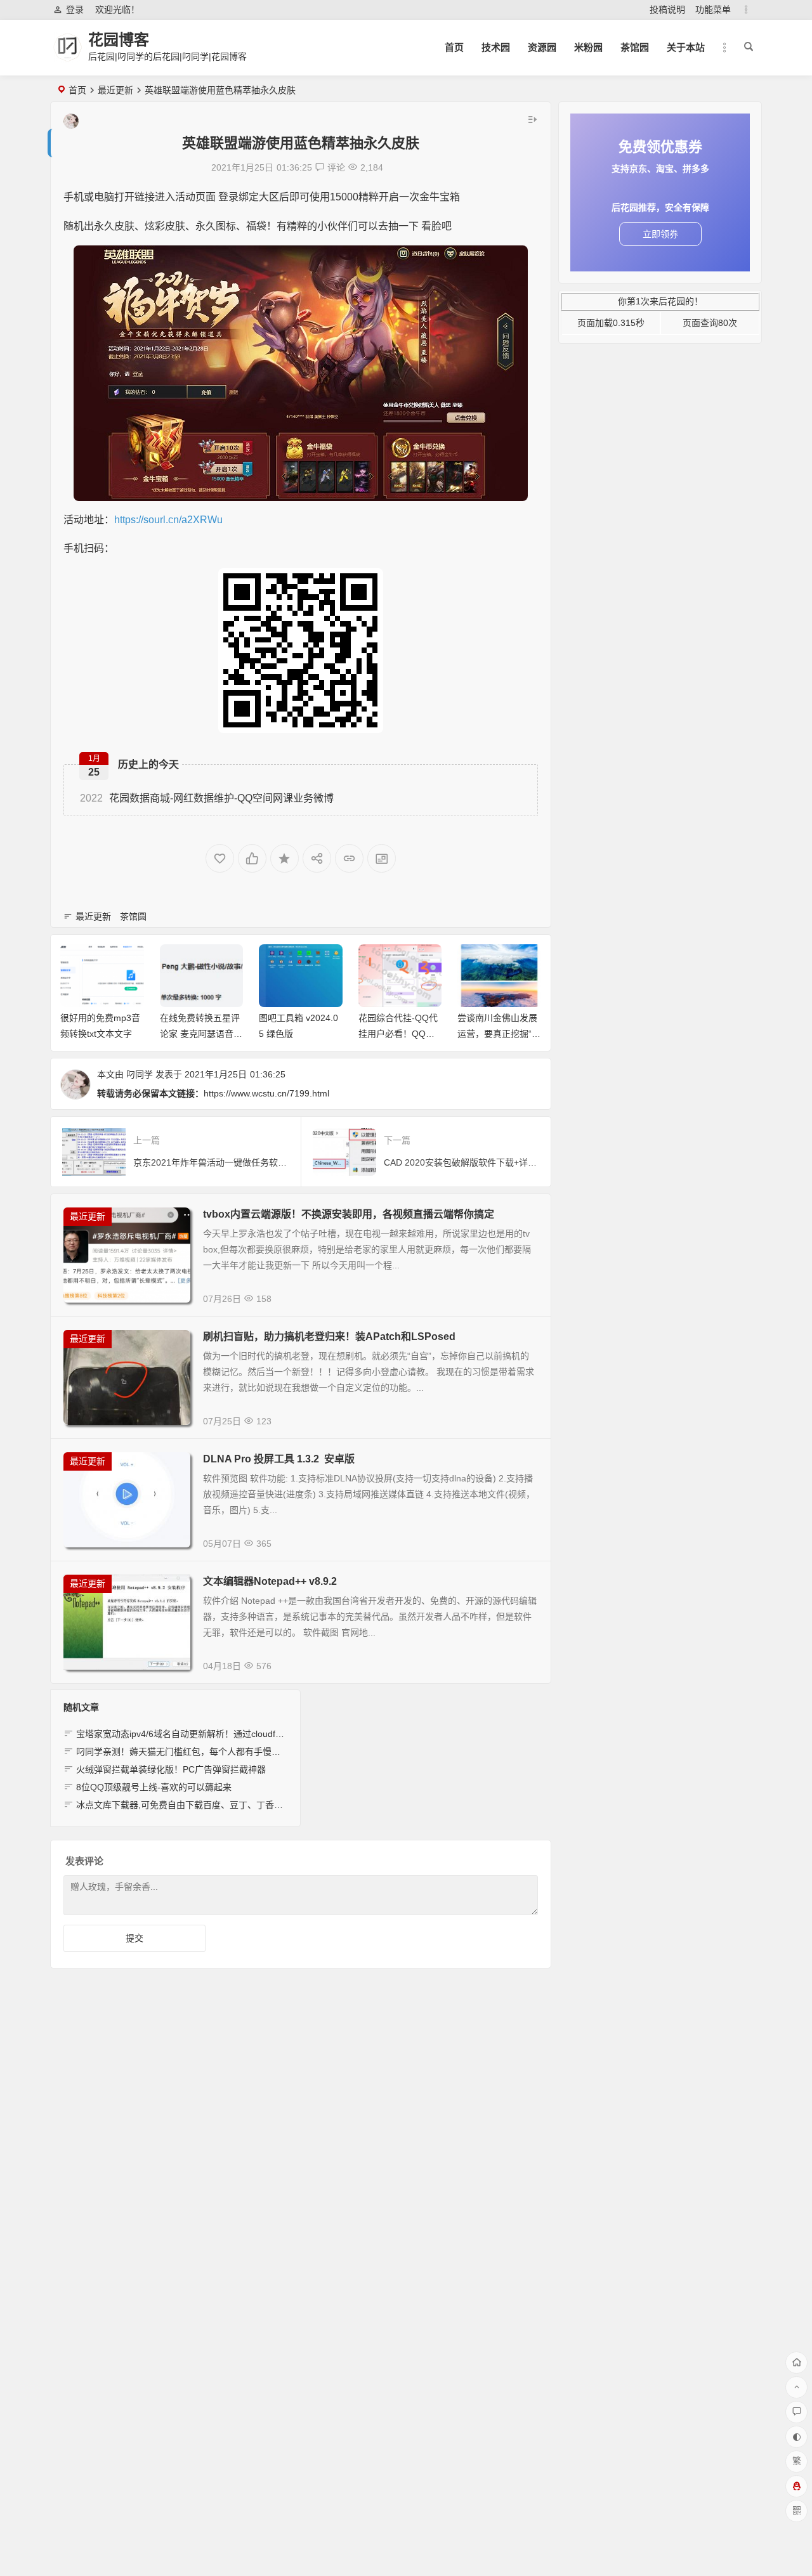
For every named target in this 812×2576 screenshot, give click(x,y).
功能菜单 (713, 10)
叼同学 (140, 1074)
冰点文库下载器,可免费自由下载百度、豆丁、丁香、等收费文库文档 (211, 1805)
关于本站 (686, 47)
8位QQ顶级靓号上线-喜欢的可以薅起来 (154, 1787)
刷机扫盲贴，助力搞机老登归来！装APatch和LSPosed (329, 1337)
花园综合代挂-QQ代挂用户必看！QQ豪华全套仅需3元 (398, 1034)
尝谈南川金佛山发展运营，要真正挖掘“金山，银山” (499, 1034)
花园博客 (119, 40)
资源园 (542, 47)
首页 (454, 47)
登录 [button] (75, 10)
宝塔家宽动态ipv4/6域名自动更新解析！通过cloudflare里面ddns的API (213, 1734)
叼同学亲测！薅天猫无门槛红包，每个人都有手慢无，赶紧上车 (200, 1752)
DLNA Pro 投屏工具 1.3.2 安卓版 (279, 1459)
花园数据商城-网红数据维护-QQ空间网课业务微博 (207, 798)
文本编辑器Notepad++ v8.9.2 (270, 1581)
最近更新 (115, 90)
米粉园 (588, 47)
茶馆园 (635, 47)
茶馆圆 (133, 916)
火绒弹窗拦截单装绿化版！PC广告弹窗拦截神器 (171, 1769)
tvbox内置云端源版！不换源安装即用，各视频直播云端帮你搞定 (349, 1214)
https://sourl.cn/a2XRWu (168, 520)
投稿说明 (667, 10)
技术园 (496, 47)
